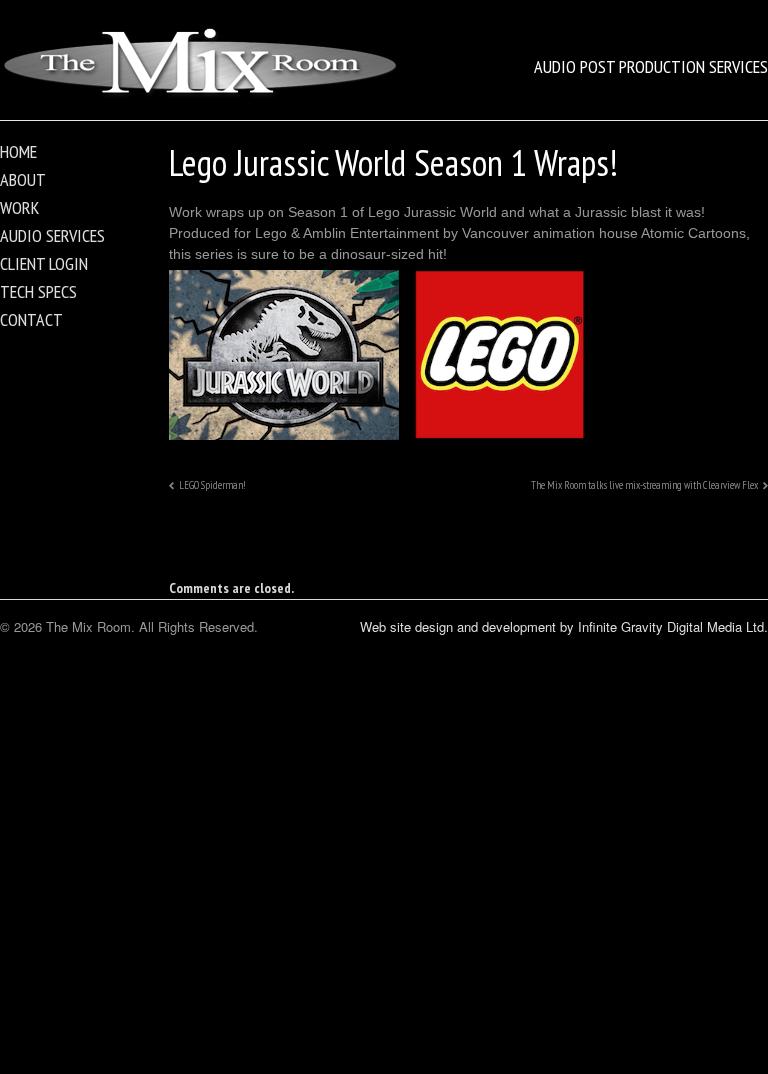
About (23, 179)
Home (18, 151)
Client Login (44, 263)
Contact (31, 319)
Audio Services (52, 235)
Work (19, 207)
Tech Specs (38, 291)
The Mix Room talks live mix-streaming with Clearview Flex (644, 485)
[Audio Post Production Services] (200, 95)
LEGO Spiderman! (212, 485)
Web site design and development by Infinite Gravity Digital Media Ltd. (564, 626)
